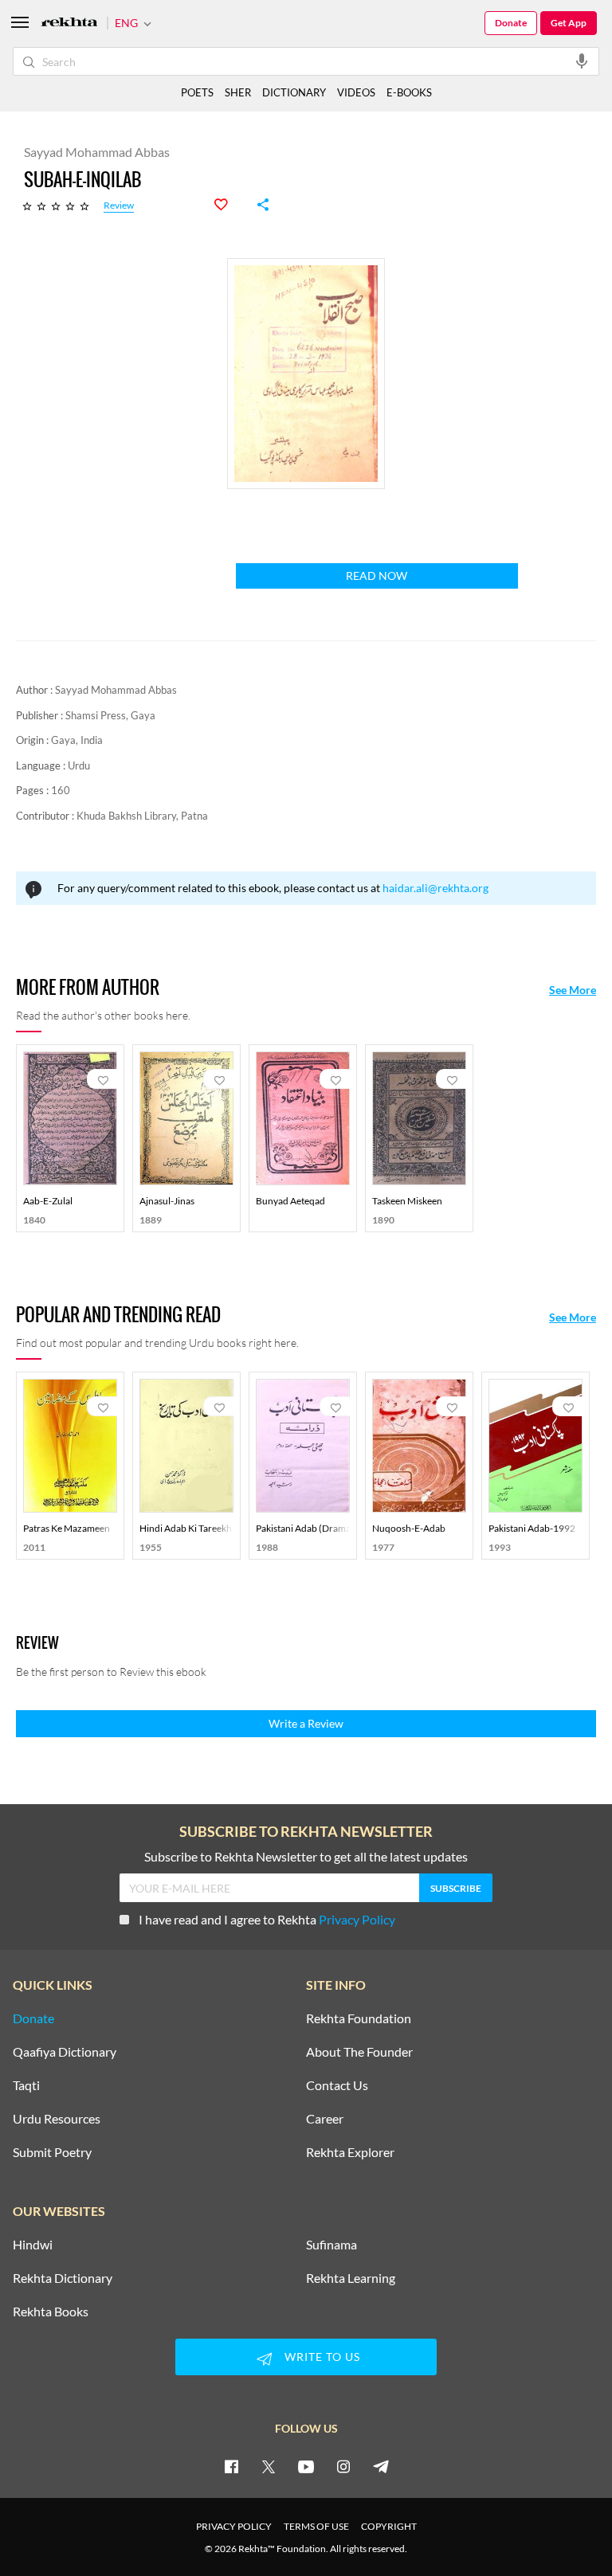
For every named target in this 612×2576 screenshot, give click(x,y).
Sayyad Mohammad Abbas (116, 690)
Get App (569, 23)
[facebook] (231, 2466)
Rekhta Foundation (359, 2018)
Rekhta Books (51, 2312)
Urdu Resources (57, 2119)
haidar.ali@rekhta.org (435, 888)
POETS (197, 92)
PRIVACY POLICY (234, 2526)
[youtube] (306, 2466)
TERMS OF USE (316, 2526)
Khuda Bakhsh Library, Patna (142, 816)
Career (325, 2119)
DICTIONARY (294, 92)
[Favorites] (229, 205)
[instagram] (343, 2466)
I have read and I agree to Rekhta (267, 1919)
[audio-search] (582, 61)
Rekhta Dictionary (63, 2278)
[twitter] (269, 2466)
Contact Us (337, 2085)
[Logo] (69, 23)
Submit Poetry (52, 2152)
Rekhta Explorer (350, 2152)
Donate (511, 23)
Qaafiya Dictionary (65, 2052)
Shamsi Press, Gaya (110, 715)
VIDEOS (356, 92)
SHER (238, 92)
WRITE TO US (322, 2357)
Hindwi (33, 2245)
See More (573, 990)
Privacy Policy (357, 1919)
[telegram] (381, 2466)
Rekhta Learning (351, 2278)
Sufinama (331, 2245)
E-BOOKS (409, 92)
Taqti (26, 2085)
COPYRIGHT (389, 2526)
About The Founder (359, 2052)
